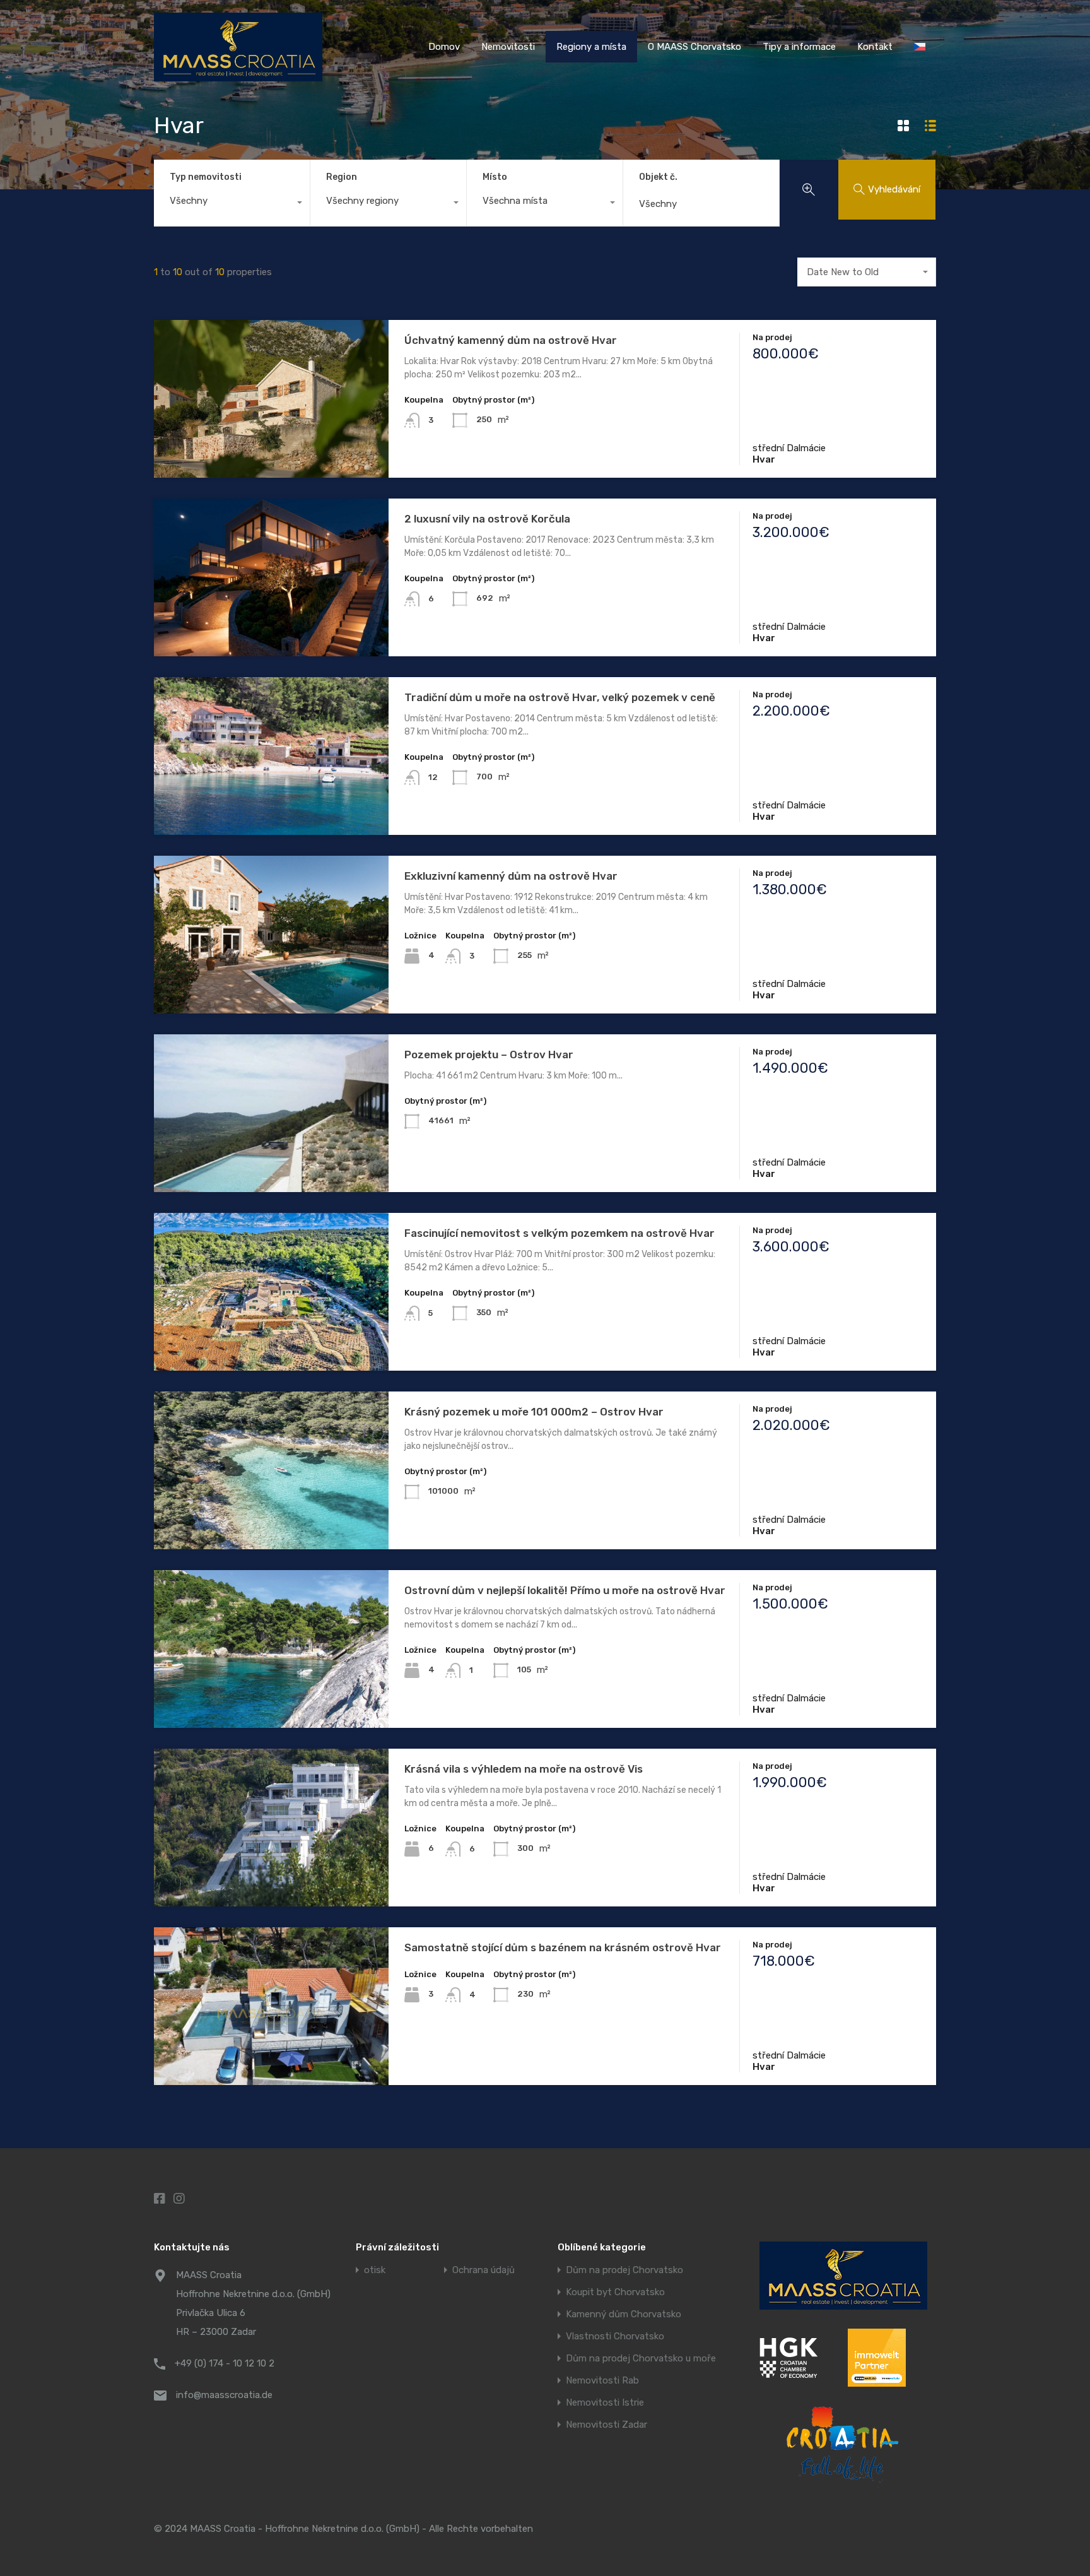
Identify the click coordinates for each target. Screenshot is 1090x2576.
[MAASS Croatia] (238, 76)
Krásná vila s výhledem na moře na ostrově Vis (524, 1769)
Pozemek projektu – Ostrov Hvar (489, 1055)
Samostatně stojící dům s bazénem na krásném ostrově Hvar (563, 1947)
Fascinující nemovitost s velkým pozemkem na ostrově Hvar (560, 1233)
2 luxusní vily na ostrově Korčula (487, 519)
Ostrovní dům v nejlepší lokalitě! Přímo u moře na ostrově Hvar (565, 1590)
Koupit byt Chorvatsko (615, 2292)
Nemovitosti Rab (602, 2381)
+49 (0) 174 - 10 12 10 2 (225, 2363)
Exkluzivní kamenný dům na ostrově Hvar (511, 876)
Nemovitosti (508, 47)
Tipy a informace (799, 47)
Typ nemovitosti (206, 177)
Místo (495, 177)
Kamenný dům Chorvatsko (624, 2314)
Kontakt (875, 47)
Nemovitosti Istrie (605, 2403)
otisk (375, 2270)
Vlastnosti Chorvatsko (615, 2337)
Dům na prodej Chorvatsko (624, 2270)
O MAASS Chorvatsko (694, 47)
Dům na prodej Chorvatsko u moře (641, 2359)
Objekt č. (658, 177)
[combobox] (232, 204)
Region (342, 177)
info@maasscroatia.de (224, 2395)
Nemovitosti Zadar (607, 2425)
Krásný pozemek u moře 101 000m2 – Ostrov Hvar (534, 1412)
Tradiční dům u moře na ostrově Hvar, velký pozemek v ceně (560, 697)
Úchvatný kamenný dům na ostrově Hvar (511, 340)
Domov (444, 47)
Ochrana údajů (483, 2270)
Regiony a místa (591, 47)
